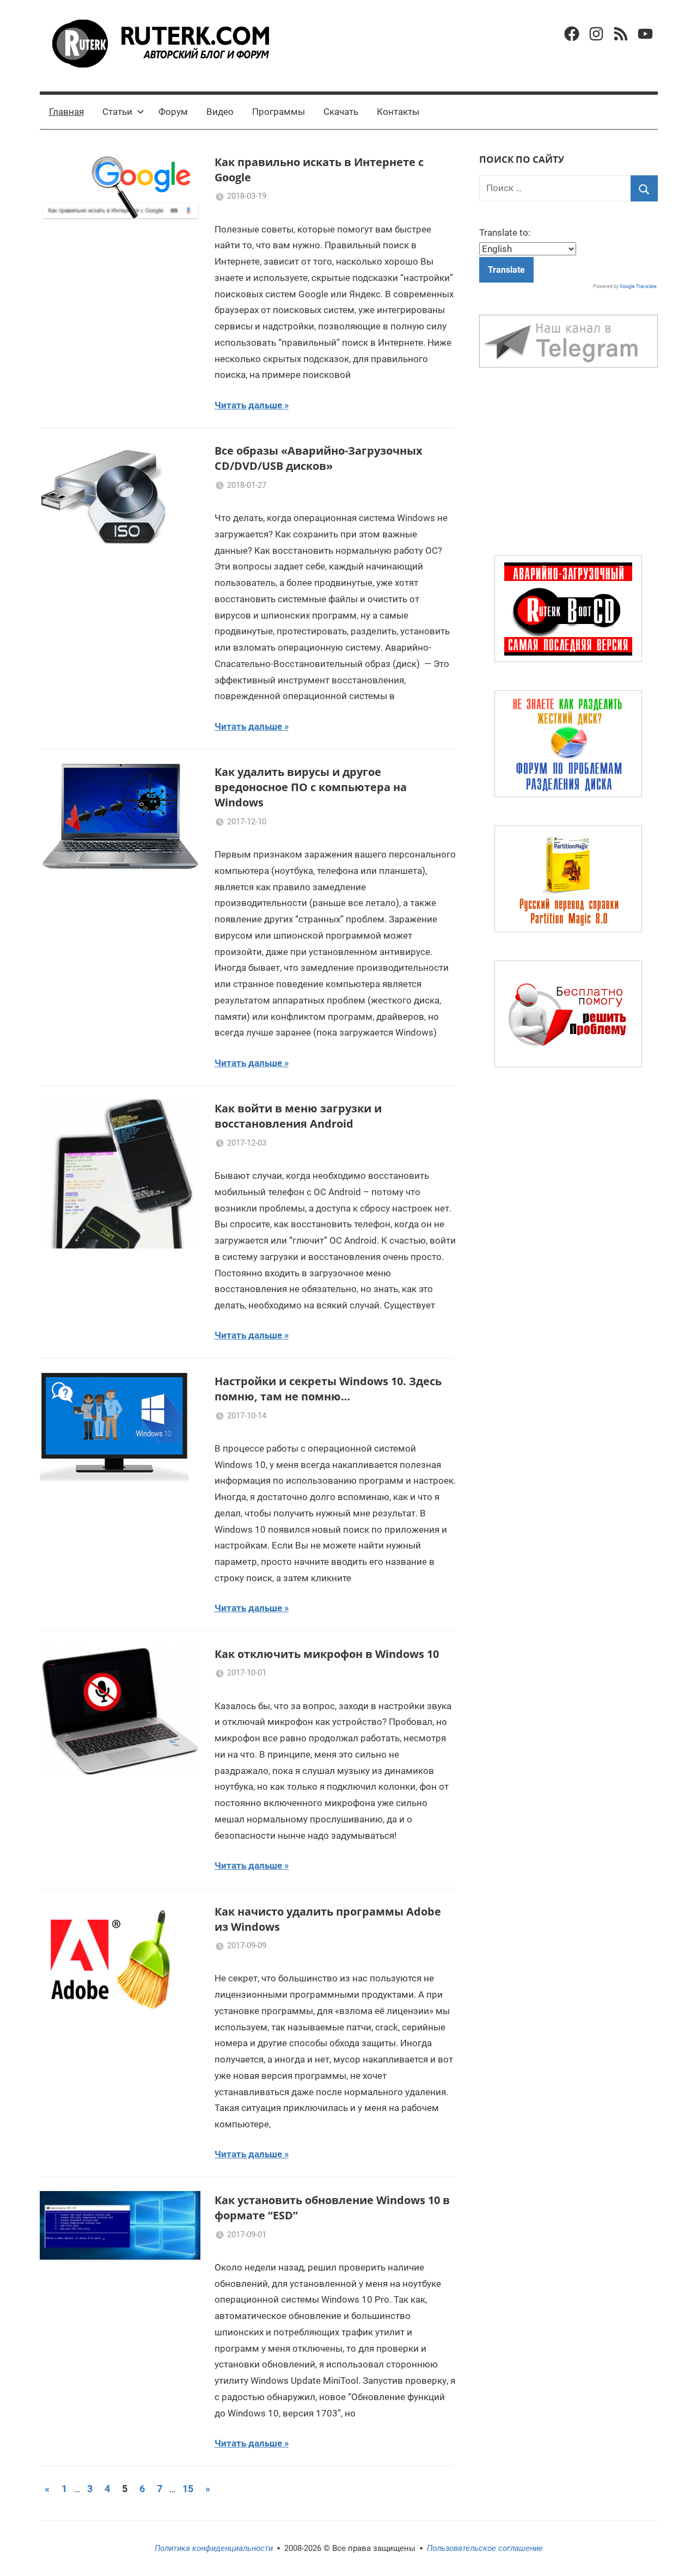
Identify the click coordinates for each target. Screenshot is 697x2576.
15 (188, 2489)
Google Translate (638, 286)
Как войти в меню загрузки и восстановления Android (298, 1116)
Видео (220, 112)
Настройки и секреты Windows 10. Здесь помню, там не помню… (328, 1389)
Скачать (341, 112)
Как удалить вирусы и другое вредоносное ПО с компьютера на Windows (311, 787)
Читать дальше (248, 405)
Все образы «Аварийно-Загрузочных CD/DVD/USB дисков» (319, 458)
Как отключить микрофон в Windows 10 (327, 1654)
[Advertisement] (568, 464)
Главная (66, 112)
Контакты (398, 112)
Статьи (117, 112)
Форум (173, 112)
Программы (279, 112)
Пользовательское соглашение (485, 2548)
